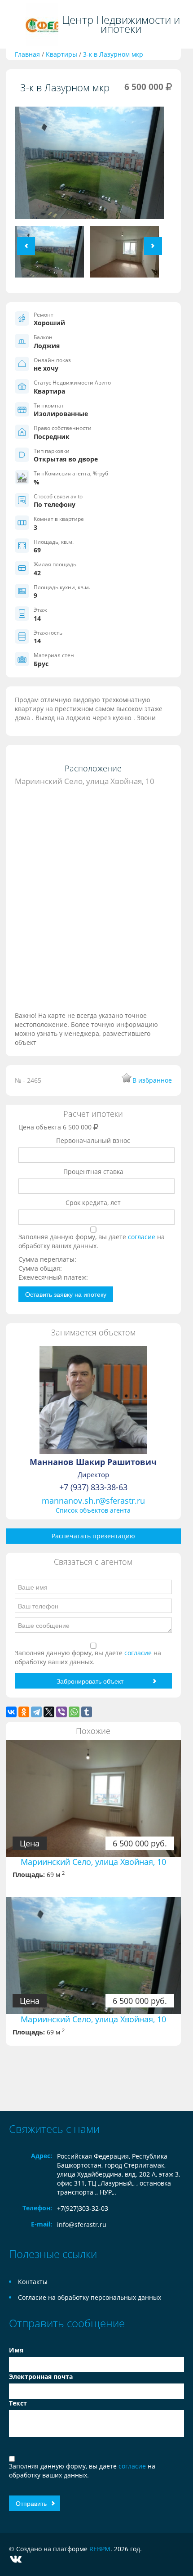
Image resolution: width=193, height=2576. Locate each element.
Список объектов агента (93, 1510)
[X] (49, 1712)
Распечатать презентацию (93, 1536)
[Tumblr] (87, 1712)
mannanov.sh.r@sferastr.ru (93, 1501)
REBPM (100, 2549)
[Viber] (61, 1712)
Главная (27, 54)
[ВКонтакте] (11, 1712)
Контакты (33, 2282)
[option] (90, 166)
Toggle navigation (15, 25)
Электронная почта (41, 2377)
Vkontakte (16, 2559)
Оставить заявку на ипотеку (66, 1294)
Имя (16, 2350)
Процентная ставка (93, 1172)
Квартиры (61, 54)
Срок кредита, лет (93, 1203)
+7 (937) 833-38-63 (93, 1487)
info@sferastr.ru (82, 2224)
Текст (18, 2403)
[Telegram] (36, 1712)
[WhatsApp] (74, 1712)
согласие (143, 1237)
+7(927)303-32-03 (83, 2208)
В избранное (152, 1080)
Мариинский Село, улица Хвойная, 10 (93, 1862)
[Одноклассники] (24, 1712)
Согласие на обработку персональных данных (90, 2297)
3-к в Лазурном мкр (113, 54)
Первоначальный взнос (93, 1140)
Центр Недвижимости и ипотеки (121, 24)
